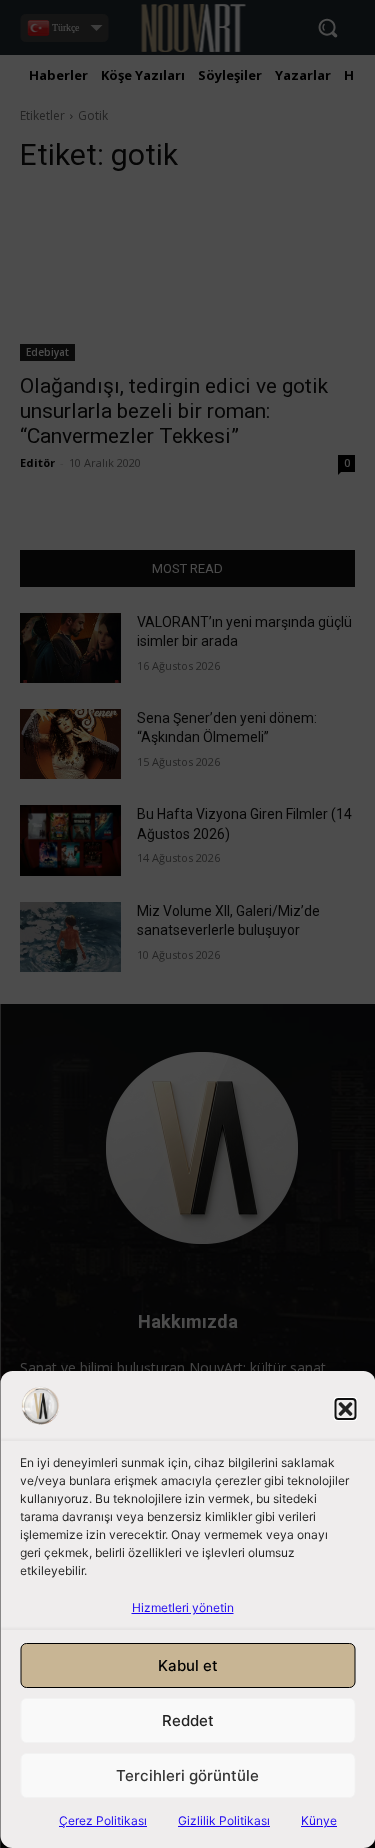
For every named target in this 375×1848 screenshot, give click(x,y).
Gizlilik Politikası (224, 1820)
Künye (319, 1820)
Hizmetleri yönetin (183, 1607)
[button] (345, 1409)
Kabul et (188, 1665)
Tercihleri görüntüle (187, 1775)
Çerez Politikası (103, 1820)
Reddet (188, 1720)
